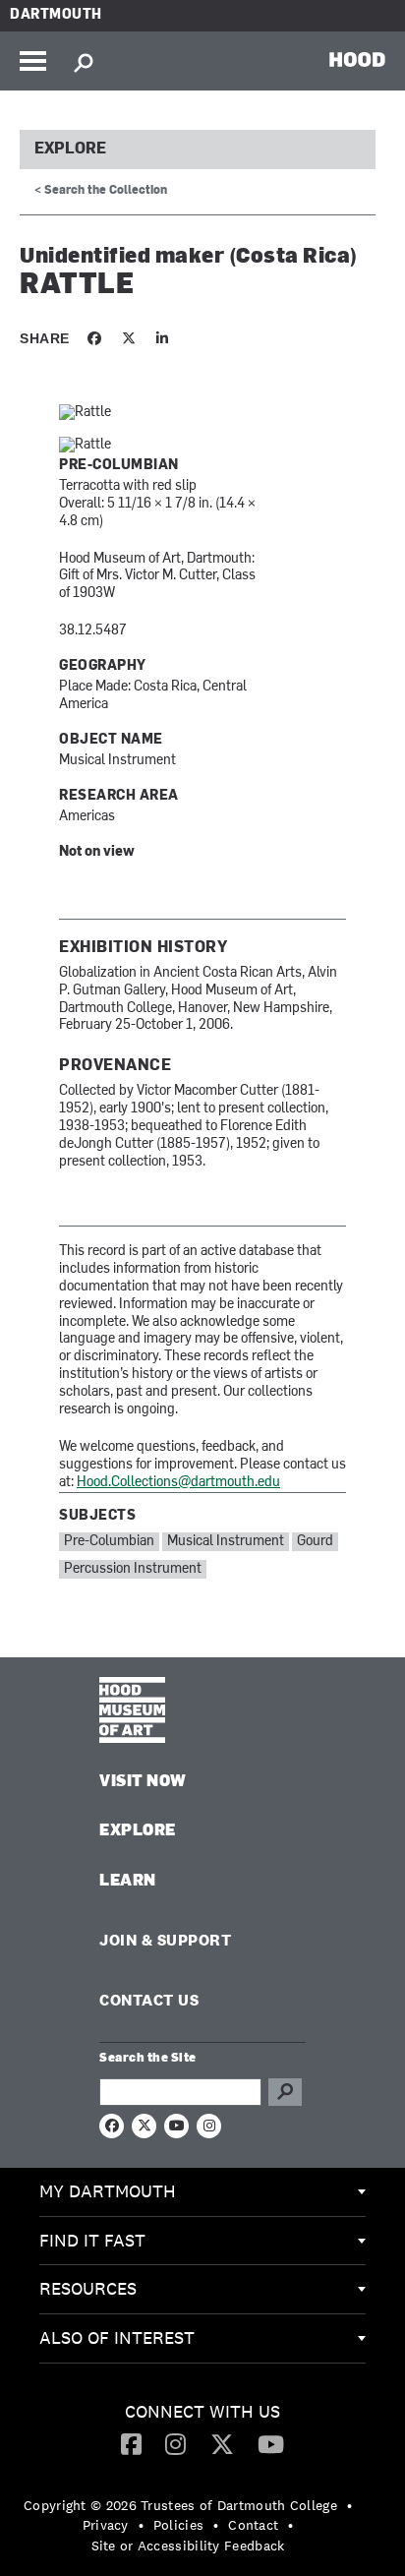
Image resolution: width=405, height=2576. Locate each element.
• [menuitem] (349, 2505)
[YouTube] (271, 2443)
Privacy (106, 2525)
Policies (178, 2525)
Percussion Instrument (133, 1569)
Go (285, 2092)
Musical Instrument (226, 1542)
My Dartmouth (108, 2191)
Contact (253, 2525)
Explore (70, 150)
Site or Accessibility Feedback (188, 2546)
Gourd (315, 1542)
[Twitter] (222, 2443)
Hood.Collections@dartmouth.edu (178, 1483)
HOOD (357, 59)
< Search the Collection (101, 191)
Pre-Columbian (109, 1542)
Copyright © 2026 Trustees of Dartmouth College (180, 2505)
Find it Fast (92, 2240)
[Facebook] (131, 2443)
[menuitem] (202, 2192)
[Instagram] (175, 2443)
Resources (88, 2288)
